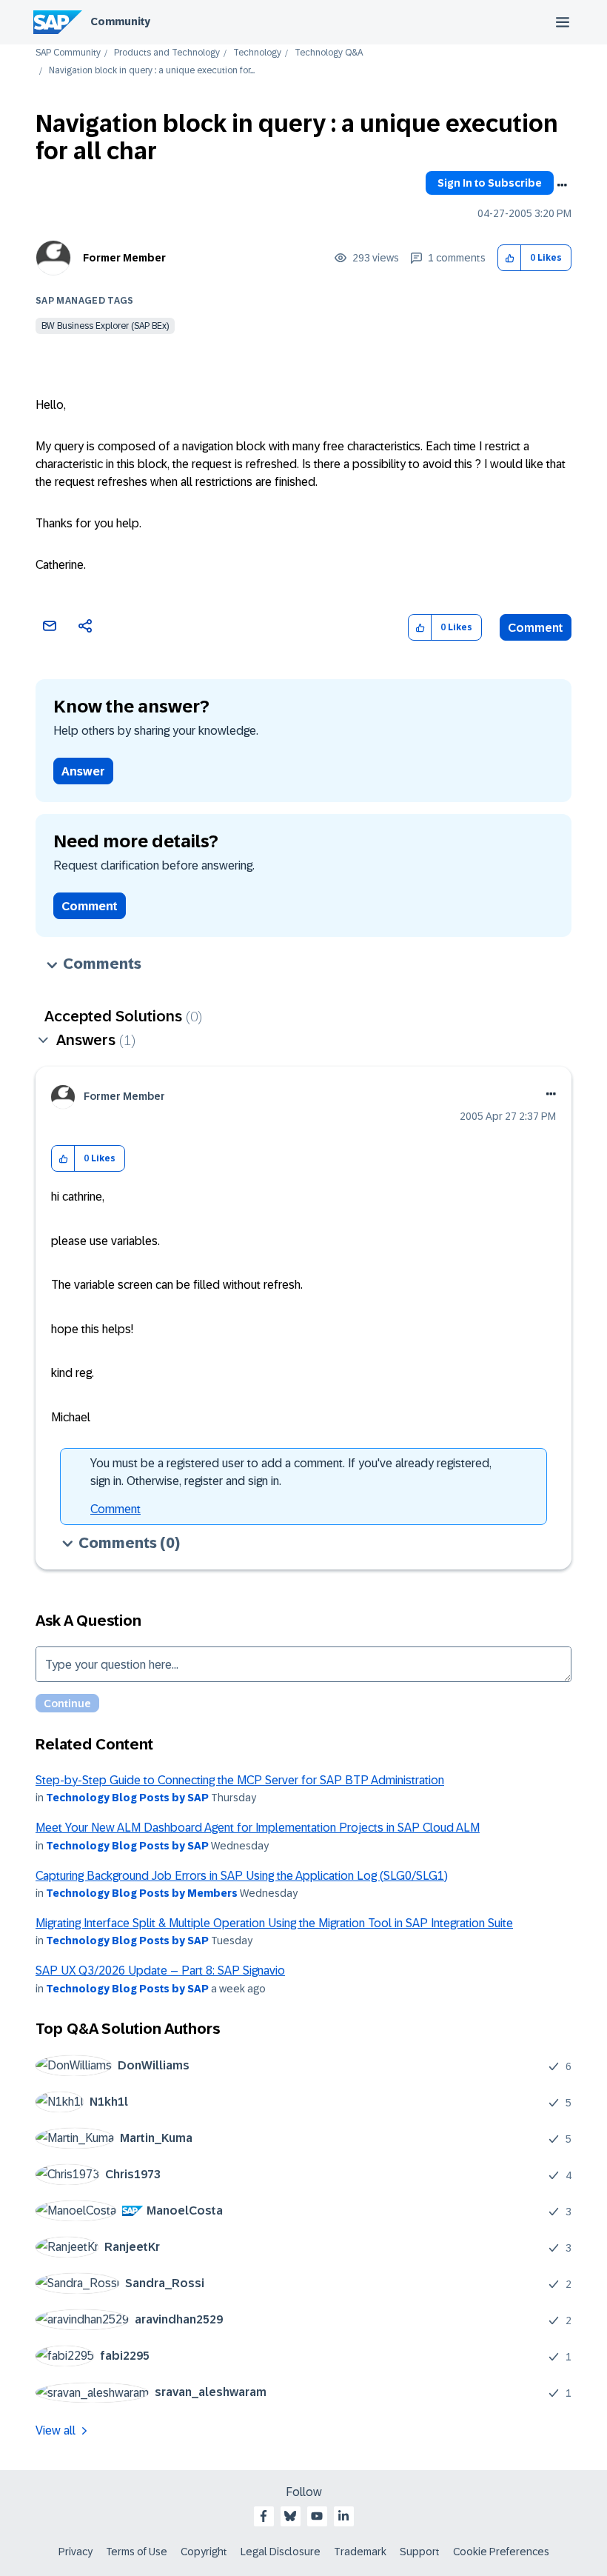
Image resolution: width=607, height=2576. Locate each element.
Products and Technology (167, 53)
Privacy (76, 2552)
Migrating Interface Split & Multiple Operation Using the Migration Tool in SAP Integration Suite (274, 1923)
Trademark (360, 2552)
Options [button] (562, 185)
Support (420, 2552)
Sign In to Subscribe (490, 183)
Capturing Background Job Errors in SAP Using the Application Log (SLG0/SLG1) (242, 1876)
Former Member (124, 258)
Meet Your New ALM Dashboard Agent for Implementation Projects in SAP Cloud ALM (258, 1828)
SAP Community (68, 53)
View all (56, 2430)
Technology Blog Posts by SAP (127, 1798)
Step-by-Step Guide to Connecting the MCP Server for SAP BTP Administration (240, 1780)
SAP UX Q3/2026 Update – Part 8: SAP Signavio (160, 1971)
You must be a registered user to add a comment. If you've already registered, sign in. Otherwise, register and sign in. (291, 1472)
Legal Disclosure (281, 2552)
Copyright (204, 2552)
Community (120, 21)
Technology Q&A (329, 53)
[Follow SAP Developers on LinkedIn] (343, 2516)
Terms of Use (137, 2552)
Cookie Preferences (501, 2552)
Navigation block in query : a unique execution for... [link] (152, 71)
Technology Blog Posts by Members (142, 1893)
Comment (536, 628)
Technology (257, 53)
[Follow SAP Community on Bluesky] (290, 2516)
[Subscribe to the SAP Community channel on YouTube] (317, 2516)
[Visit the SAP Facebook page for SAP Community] (264, 2516)
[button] (510, 258)
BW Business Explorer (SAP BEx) (105, 326)
